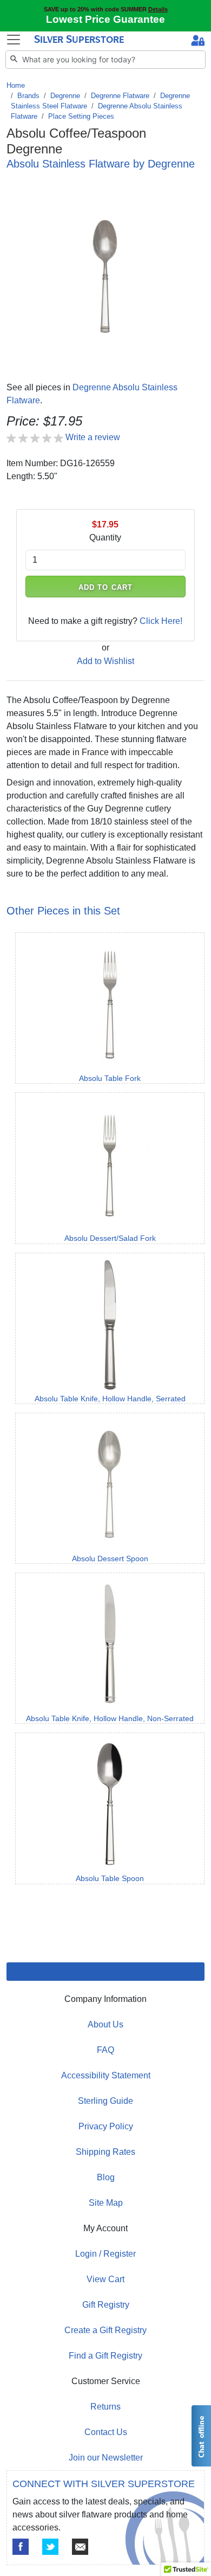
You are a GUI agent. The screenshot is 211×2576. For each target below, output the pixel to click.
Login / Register (105, 2254)
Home (16, 85)
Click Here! (161, 621)
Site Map (106, 2203)
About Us (105, 2024)
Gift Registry (106, 2305)
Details (158, 9)
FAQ (105, 2050)
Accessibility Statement (106, 2075)
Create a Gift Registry (105, 2330)
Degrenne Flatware (120, 96)
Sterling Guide (105, 2101)
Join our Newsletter (106, 2458)
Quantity (105, 537)
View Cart (105, 2279)
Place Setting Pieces (81, 116)
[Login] (198, 42)
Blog (106, 2177)
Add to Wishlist (105, 661)
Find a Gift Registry (105, 2356)
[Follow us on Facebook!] (21, 2547)
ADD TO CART (105, 587)
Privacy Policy (106, 2126)
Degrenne (65, 96)
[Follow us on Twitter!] (50, 2547)
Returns (105, 2407)
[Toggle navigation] (14, 40)
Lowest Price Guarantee (105, 19)
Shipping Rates (105, 2152)
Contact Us (106, 2432)
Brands (28, 96)
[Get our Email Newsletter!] (80, 2547)
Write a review (93, 437)
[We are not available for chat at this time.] (201, 2436)
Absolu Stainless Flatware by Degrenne (101, 164)
